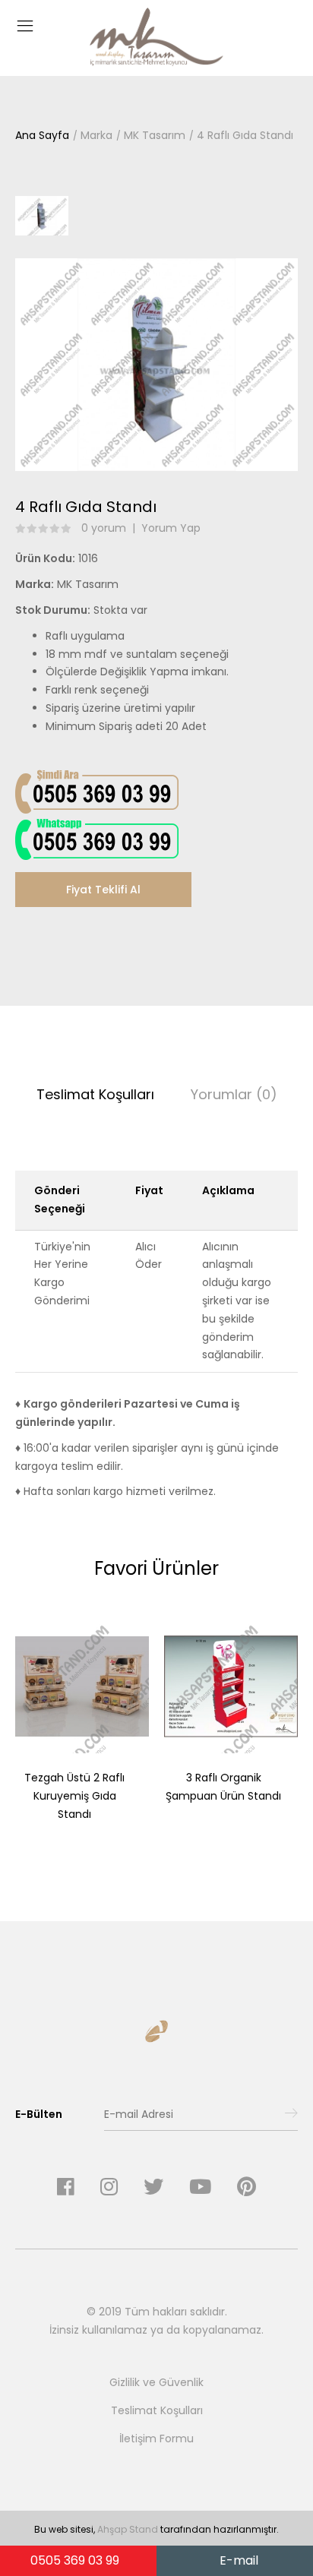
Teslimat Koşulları (95, 1094)
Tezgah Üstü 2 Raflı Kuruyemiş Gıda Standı (74, 1796)
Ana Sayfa (42, 135)
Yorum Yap (171, 528)
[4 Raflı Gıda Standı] (156, 364)
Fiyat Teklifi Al (103, 890)
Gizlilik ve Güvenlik (156, 2382)
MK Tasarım (155, 135)
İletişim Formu (156, 2439)
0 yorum (104, 528)
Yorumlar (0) (234, 1094)
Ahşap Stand (128, 2529)
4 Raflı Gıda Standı (245, 135)
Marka (96, 135)
